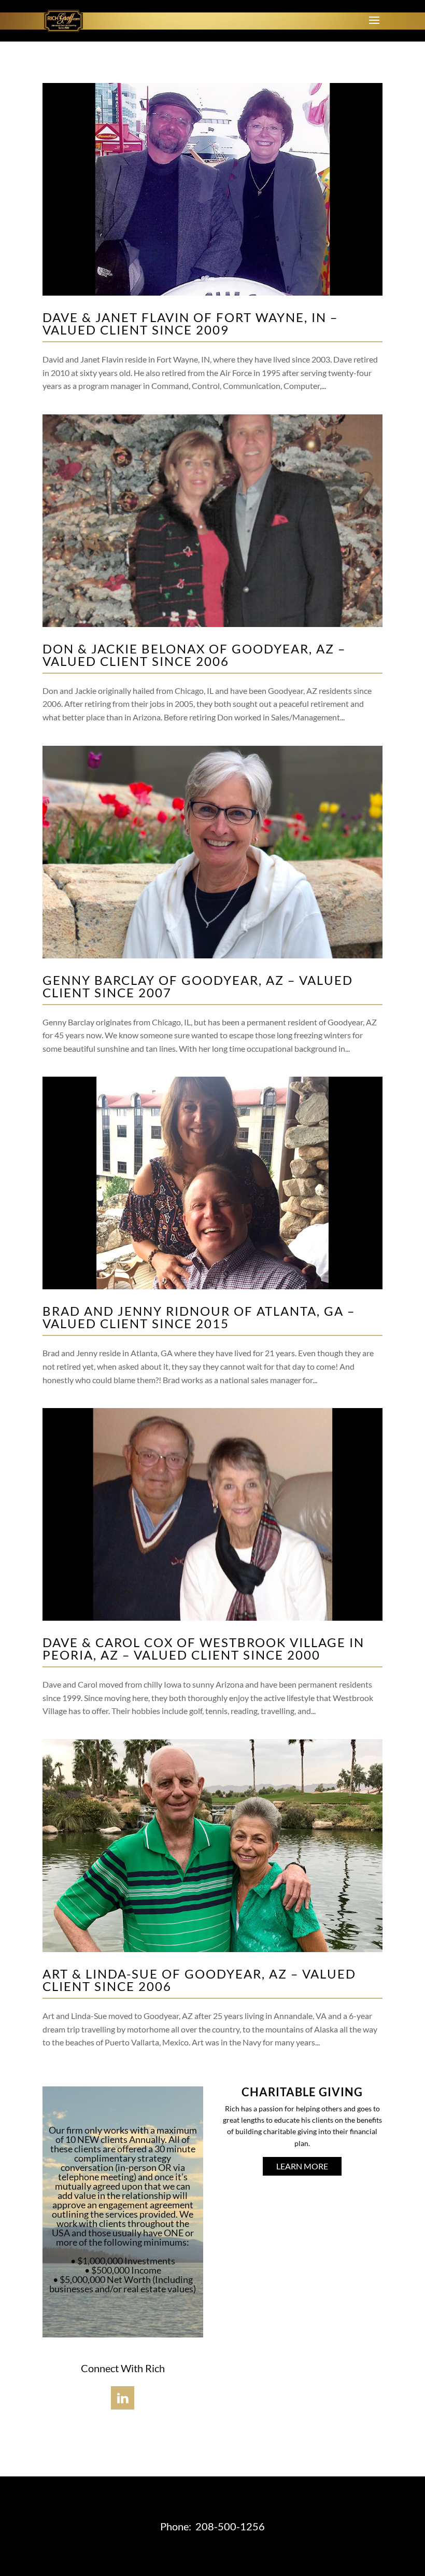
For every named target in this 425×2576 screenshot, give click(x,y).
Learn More (302, 2166)
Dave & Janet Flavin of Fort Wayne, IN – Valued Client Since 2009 (190, 323)
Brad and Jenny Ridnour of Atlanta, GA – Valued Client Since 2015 (199, 1317)
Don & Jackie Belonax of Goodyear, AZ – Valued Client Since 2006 (194, 655)
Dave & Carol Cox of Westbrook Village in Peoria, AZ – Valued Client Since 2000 (203, 1648)
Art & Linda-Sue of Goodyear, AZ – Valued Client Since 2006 (199, 1980)
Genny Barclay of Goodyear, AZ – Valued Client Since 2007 (198, 986)
